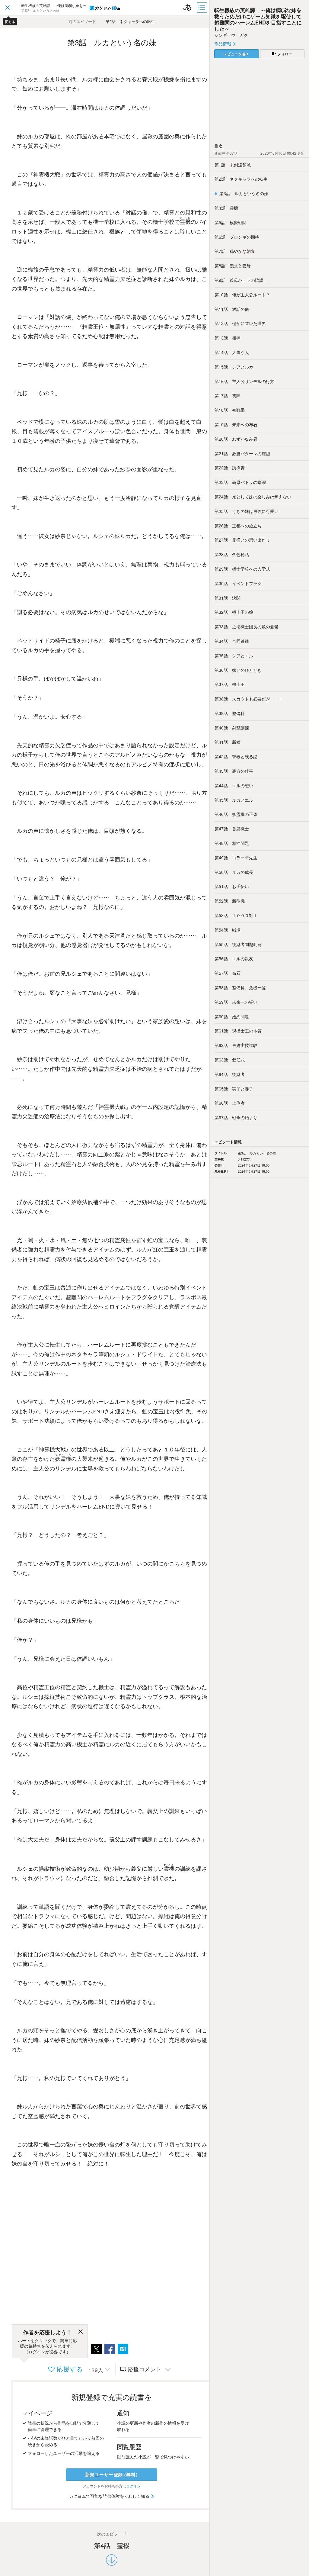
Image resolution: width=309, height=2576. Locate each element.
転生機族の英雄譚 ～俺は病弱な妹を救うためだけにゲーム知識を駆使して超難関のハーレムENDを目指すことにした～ (258, 19)
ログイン (133, 2486)
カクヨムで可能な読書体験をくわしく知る (110, 2496)
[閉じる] (81, 2333)
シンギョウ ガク (231, 35)
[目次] (202, 8)
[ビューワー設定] (187, 8)
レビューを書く (237, 54)
